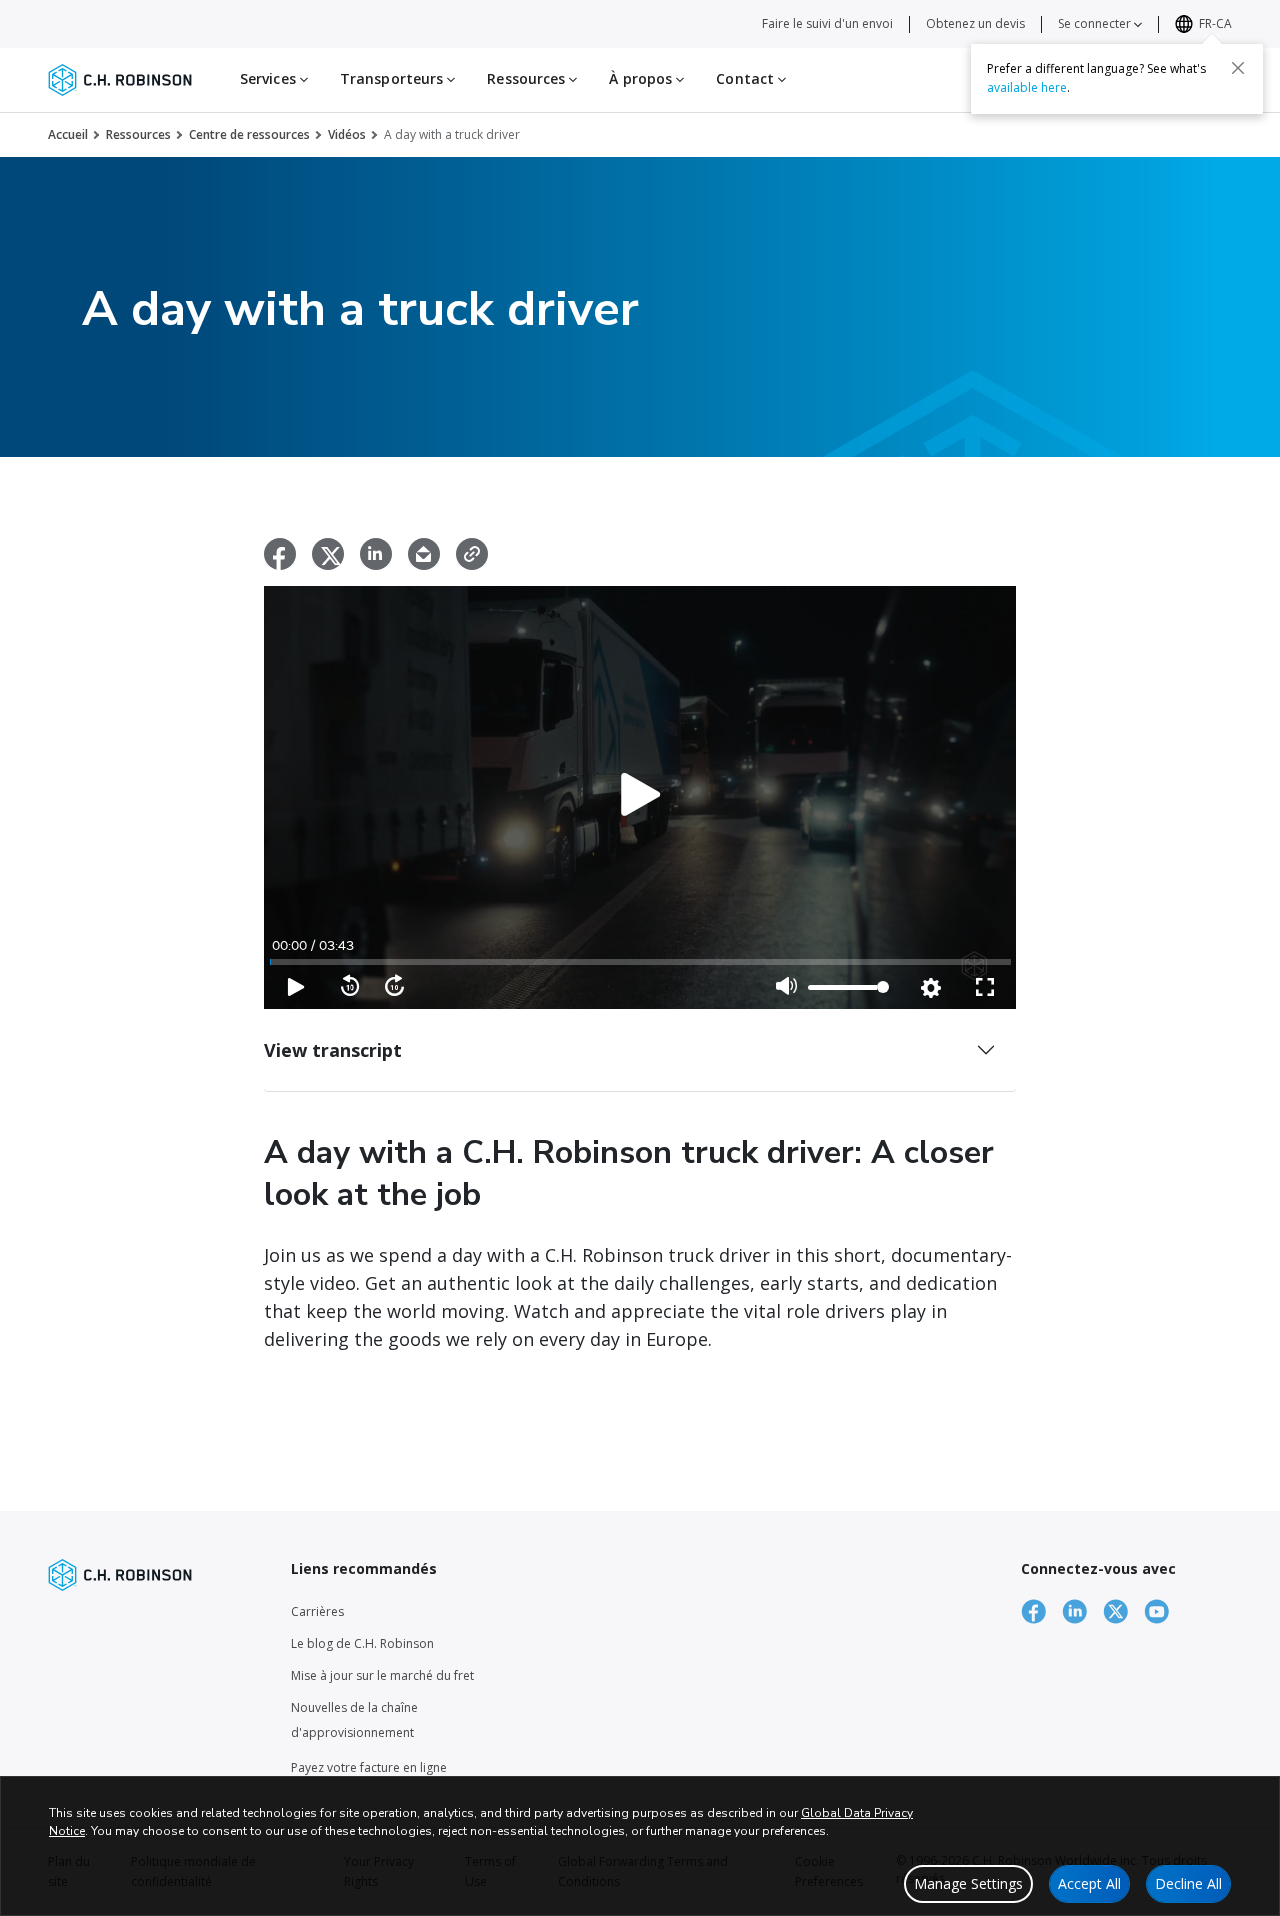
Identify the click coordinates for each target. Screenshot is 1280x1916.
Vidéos (347, 134)
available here (1027, 86)
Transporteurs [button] (393, 78)
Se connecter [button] (1096, 23)
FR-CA (1215, 23)
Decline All (1188, 1883)
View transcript (333, 1050)
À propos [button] (642, 78)
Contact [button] (747, 78)
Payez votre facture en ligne (369, 1767)
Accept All (1089, 1883)
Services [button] (270, 78)
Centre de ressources (249, 134)
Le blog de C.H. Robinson (362, 1643)
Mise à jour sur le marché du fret (382, 1675)
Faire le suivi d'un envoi (827, 23)
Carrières (317, 1611)
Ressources (138, 134)
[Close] (1238, 67)
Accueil (68, 134)
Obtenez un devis (975, 23)
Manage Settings (968, 1883)
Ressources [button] (528, 78)
